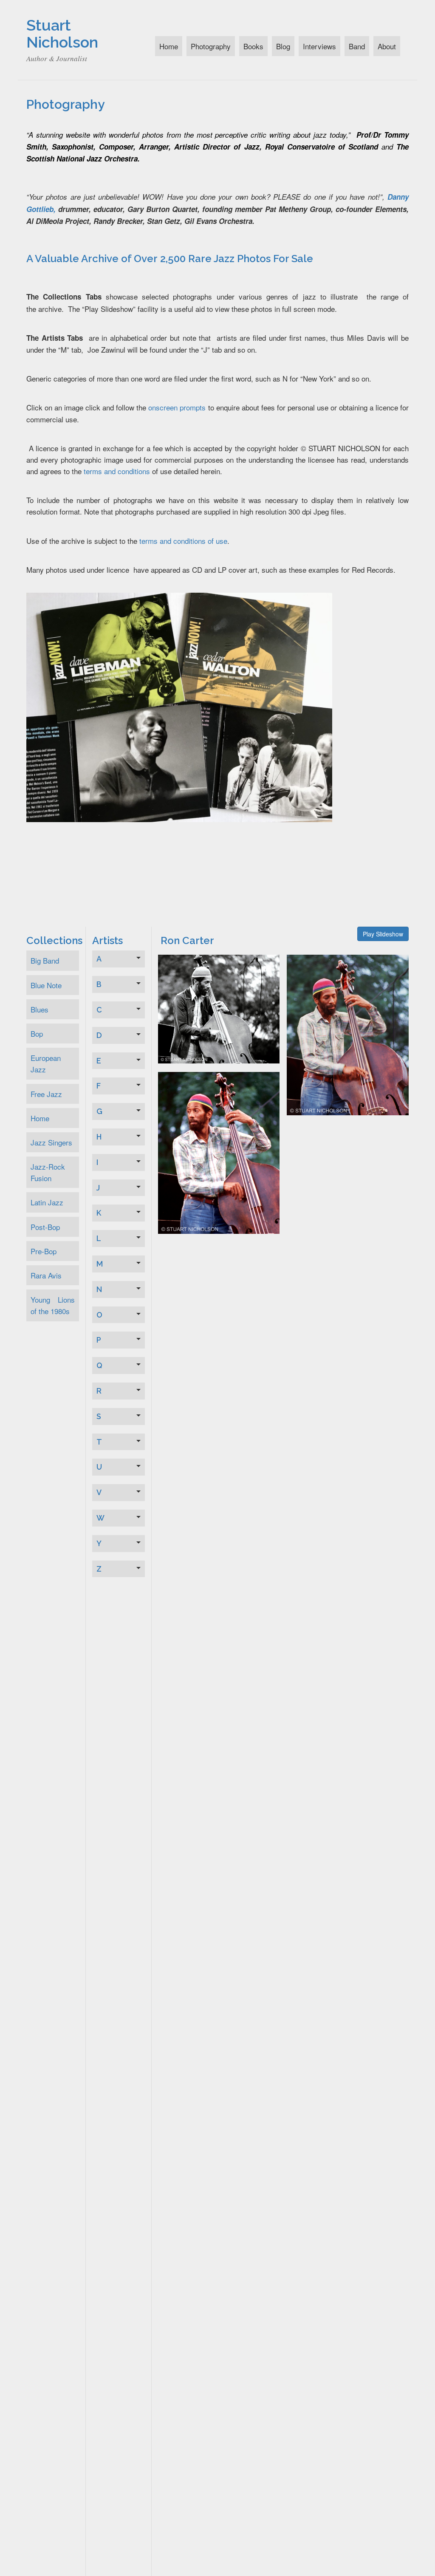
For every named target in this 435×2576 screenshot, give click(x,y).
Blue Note (46, 985)
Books (253, 46)
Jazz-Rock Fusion (48, 1172)
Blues (40, 1009)
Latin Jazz (47, 1202)
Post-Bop (45, 1227)
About (387, 46)
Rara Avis (46, 1275)
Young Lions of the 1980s (53, 1305)
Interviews (319, 46)
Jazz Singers (51, 1142)
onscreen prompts (177, 407)
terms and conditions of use (183, 541)
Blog (283, 46)
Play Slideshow (383, 934)
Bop (37, 1034)
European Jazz (46, 1063)
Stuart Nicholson (62, 34)
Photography (211, 46)
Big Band (45, 960)
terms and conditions (117, 471)
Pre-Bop (44, 1251)
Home (169, 46)
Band (357, 46)
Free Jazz (46, 1094)
